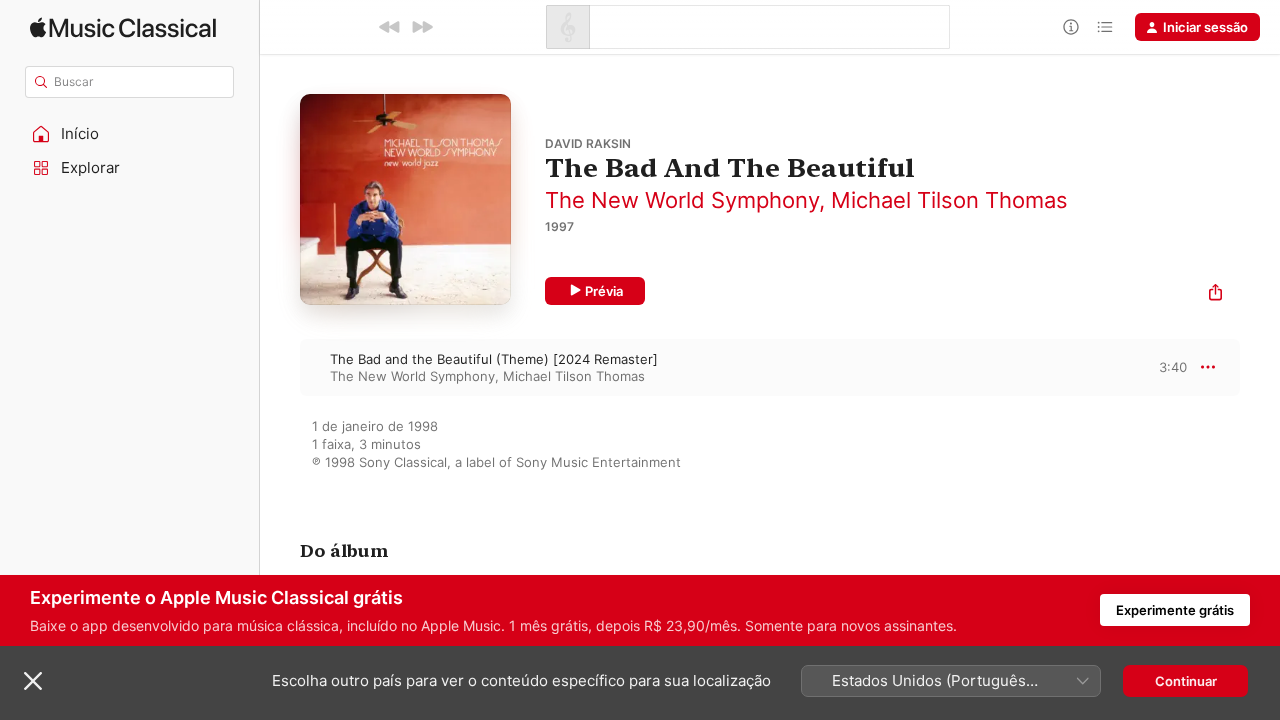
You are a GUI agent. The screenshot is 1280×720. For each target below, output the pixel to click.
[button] (130, 134)
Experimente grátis (1175, 610)
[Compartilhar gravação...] (1215, 294)
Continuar (1186, 681)
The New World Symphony (682, 200)
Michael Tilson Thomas (949, 200)
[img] (123, 27)
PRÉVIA (1169, 367)
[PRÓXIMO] (422, 27)
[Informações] (1071, 27)
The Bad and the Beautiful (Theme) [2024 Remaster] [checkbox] (494, 359)
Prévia (604, 291)
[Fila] (1105, 27)
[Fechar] (33, 681)
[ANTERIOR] (390, 27)
